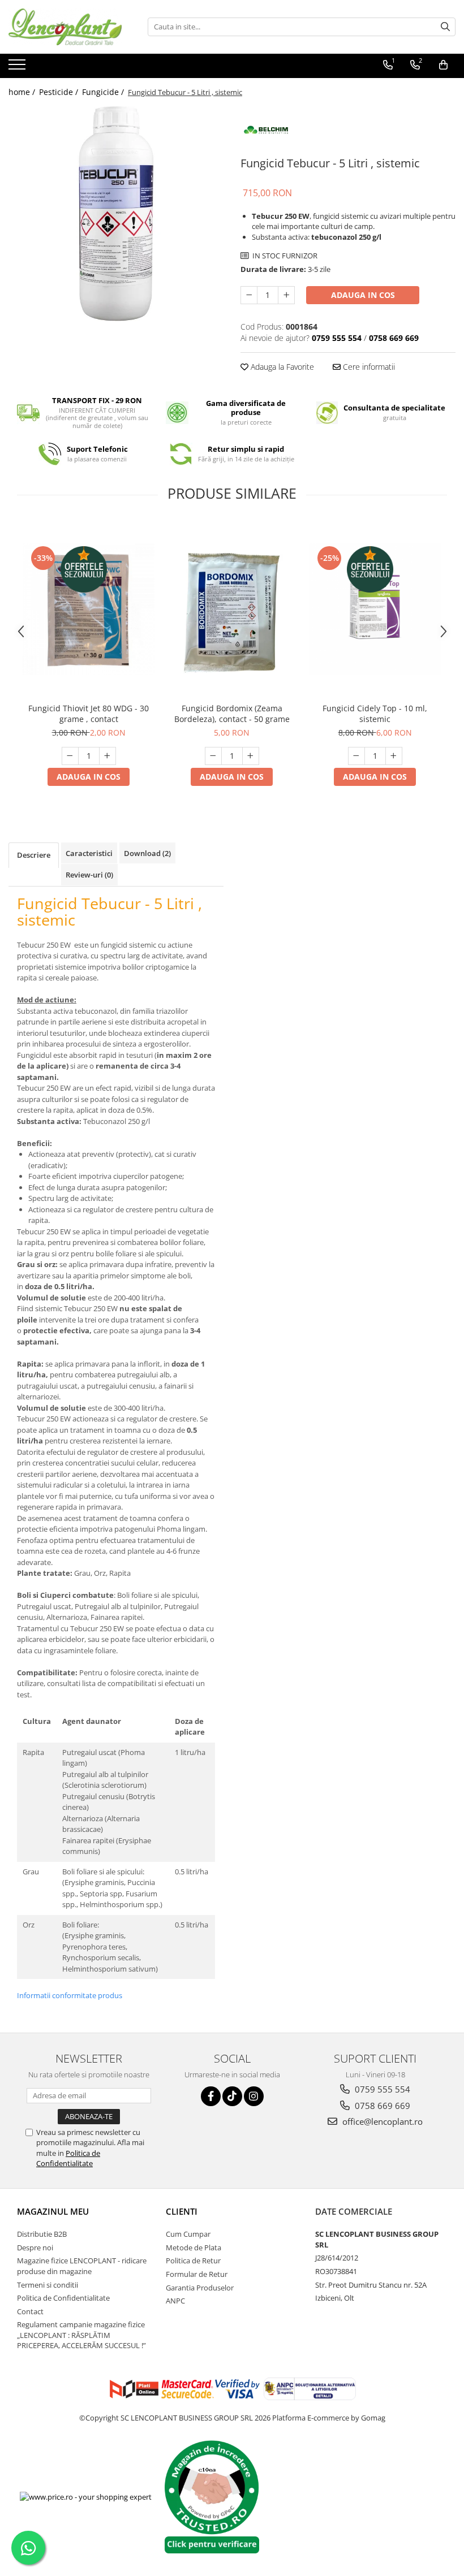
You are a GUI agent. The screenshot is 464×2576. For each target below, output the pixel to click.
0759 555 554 (381, 2089)
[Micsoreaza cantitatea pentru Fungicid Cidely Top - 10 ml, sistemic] (356, 756)
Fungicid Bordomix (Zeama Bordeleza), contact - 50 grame (232, 714)
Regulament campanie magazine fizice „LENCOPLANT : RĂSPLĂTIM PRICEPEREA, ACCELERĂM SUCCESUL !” (81, 2335)
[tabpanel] (116, 214)
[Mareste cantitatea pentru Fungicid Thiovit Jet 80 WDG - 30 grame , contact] (108, 756)
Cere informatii (368, 367)
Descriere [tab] (34, 855)
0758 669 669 (381, 2106)
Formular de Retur (197, 2274)
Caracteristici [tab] (89, 853)
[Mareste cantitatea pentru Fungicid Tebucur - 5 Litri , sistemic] (286, 295)
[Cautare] (445, 27)
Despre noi (35, 2247)
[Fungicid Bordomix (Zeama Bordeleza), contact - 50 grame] (232, 609)
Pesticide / (60, 92)
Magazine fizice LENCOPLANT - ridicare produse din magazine (82, 2266)
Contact (30, 2311)
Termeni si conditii (48, 2285)
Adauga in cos (363, 295)
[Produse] (18, 68)
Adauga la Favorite (281, 367)
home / (23, 92)
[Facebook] (211, 2096)
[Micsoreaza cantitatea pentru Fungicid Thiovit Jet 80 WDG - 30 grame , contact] (70, 756)
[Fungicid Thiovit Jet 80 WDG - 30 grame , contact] (89, 609)
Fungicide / (104, 92)
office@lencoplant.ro (381, 2121)
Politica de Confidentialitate (68, 2158)
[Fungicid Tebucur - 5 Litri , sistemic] (116, 214)
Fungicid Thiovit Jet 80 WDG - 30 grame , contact (89, 714)
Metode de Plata (194, 2247)
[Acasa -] (65, 27)
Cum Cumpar (188, 2234)
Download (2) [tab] (147, 853)
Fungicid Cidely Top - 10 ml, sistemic (375, 714)
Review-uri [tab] (89, 875)
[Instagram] (254, 2096)
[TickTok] (232, 2096)
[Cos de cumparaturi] (443, 65)
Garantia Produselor (200, 2288)
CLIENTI (182, 2211)
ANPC (175, 2301)
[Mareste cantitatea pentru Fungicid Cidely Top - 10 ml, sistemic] (394, 756)
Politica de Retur (193, 2261)
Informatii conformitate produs (70, 1995)
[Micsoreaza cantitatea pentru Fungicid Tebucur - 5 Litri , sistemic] (249, 295)
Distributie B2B (42, 2234)
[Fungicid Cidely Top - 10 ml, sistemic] (375, 609)
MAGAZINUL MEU (53, 2211)
